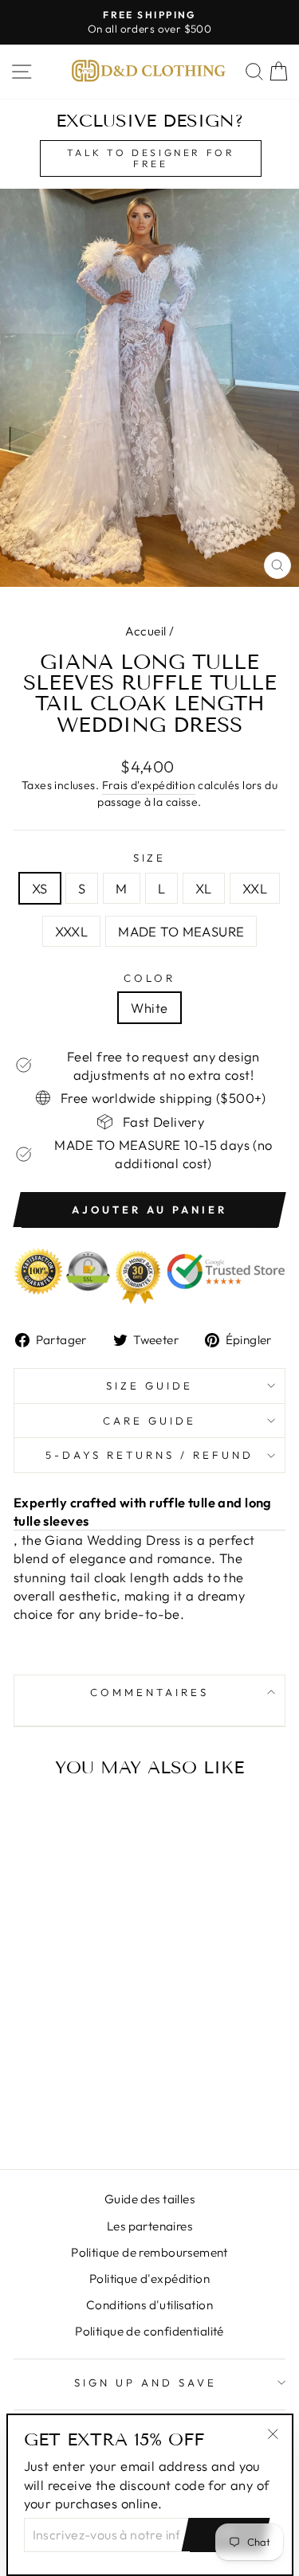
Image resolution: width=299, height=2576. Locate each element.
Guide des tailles (149, 2199)
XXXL (72, 931)
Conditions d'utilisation (149, 2305)
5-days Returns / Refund (149, 1455)
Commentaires (149, 1692)
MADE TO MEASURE (181, 931)
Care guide (149, 1421)
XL (204, 888)
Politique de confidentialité (149, 2331)
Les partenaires (149, 2226)
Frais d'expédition (149, 785)
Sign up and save (146, 2383)
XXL (255, 888)
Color (149, 978)
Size (150, 858)
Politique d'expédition (149, 2279)
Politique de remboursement (149, 2252)
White (149, 1008)
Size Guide (149, 1386)
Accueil (146, 631)
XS (40, 888)
